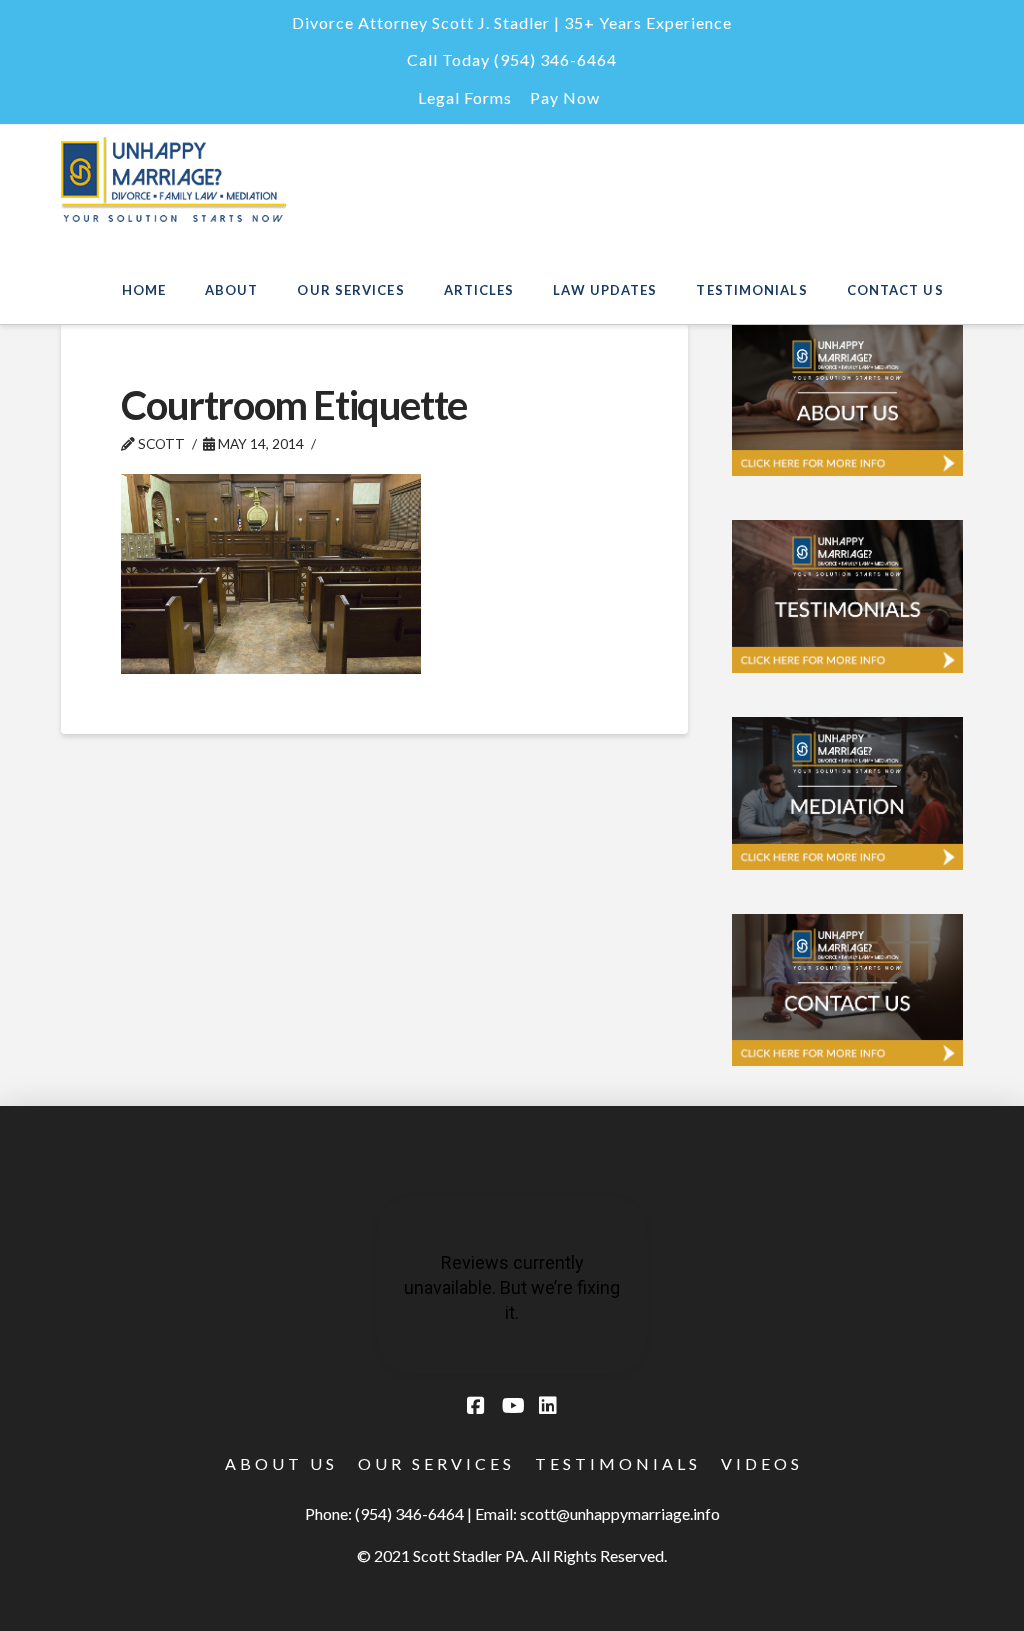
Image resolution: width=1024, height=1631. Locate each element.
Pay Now (565, 97)
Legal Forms (465, 97)
